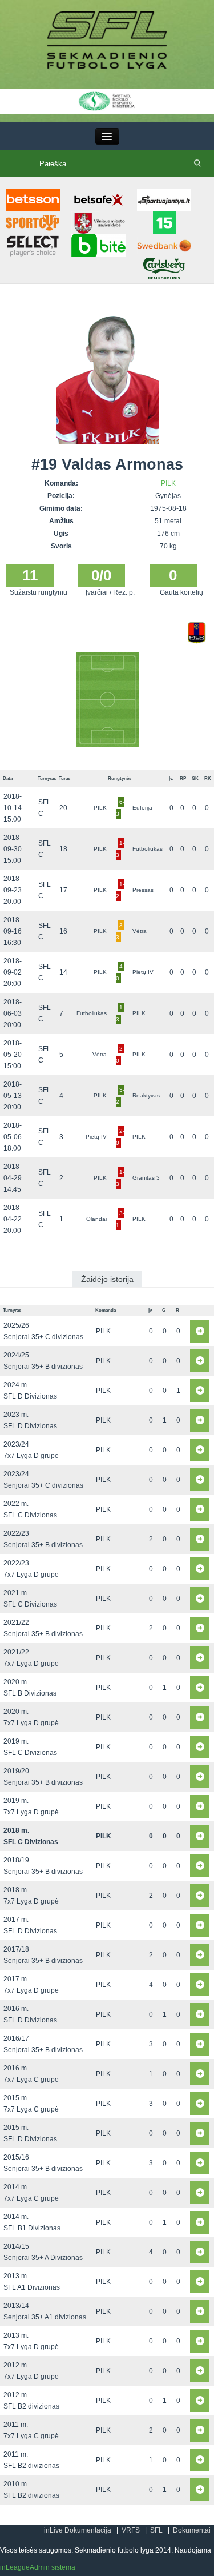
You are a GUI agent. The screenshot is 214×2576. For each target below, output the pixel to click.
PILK (168, 483)
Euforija (142, 808)
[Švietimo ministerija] (107, 101)
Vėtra (140, 931)
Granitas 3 (146, 1178)
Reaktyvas (146, 1095)
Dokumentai (192, 2530)
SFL (156, 2530)
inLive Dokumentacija (78, 2530)
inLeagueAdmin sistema (38, 2567)
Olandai (96, 1219)
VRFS (131, 2530)
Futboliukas (148, 849)
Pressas (143, 890)
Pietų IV (143, 972)
